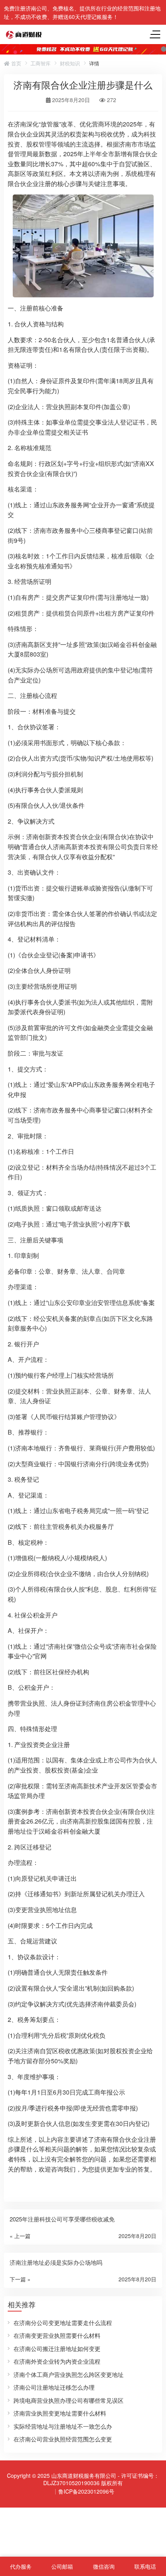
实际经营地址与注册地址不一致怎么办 (63, 2426)
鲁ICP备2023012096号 (86, 2491)
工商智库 (41, 63)
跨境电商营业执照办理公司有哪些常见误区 (69, 2400)
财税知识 (70, 63)
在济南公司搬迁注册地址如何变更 (57, 2348)
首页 (15, 63)
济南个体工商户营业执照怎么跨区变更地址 (69, 2374)
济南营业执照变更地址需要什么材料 (60, 2413)
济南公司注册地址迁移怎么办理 (54, 2387)
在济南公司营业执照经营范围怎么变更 (63, 2439)
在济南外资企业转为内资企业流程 (57, 2361)
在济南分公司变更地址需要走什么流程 (63, 2323)
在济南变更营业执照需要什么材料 (57, 2335)
